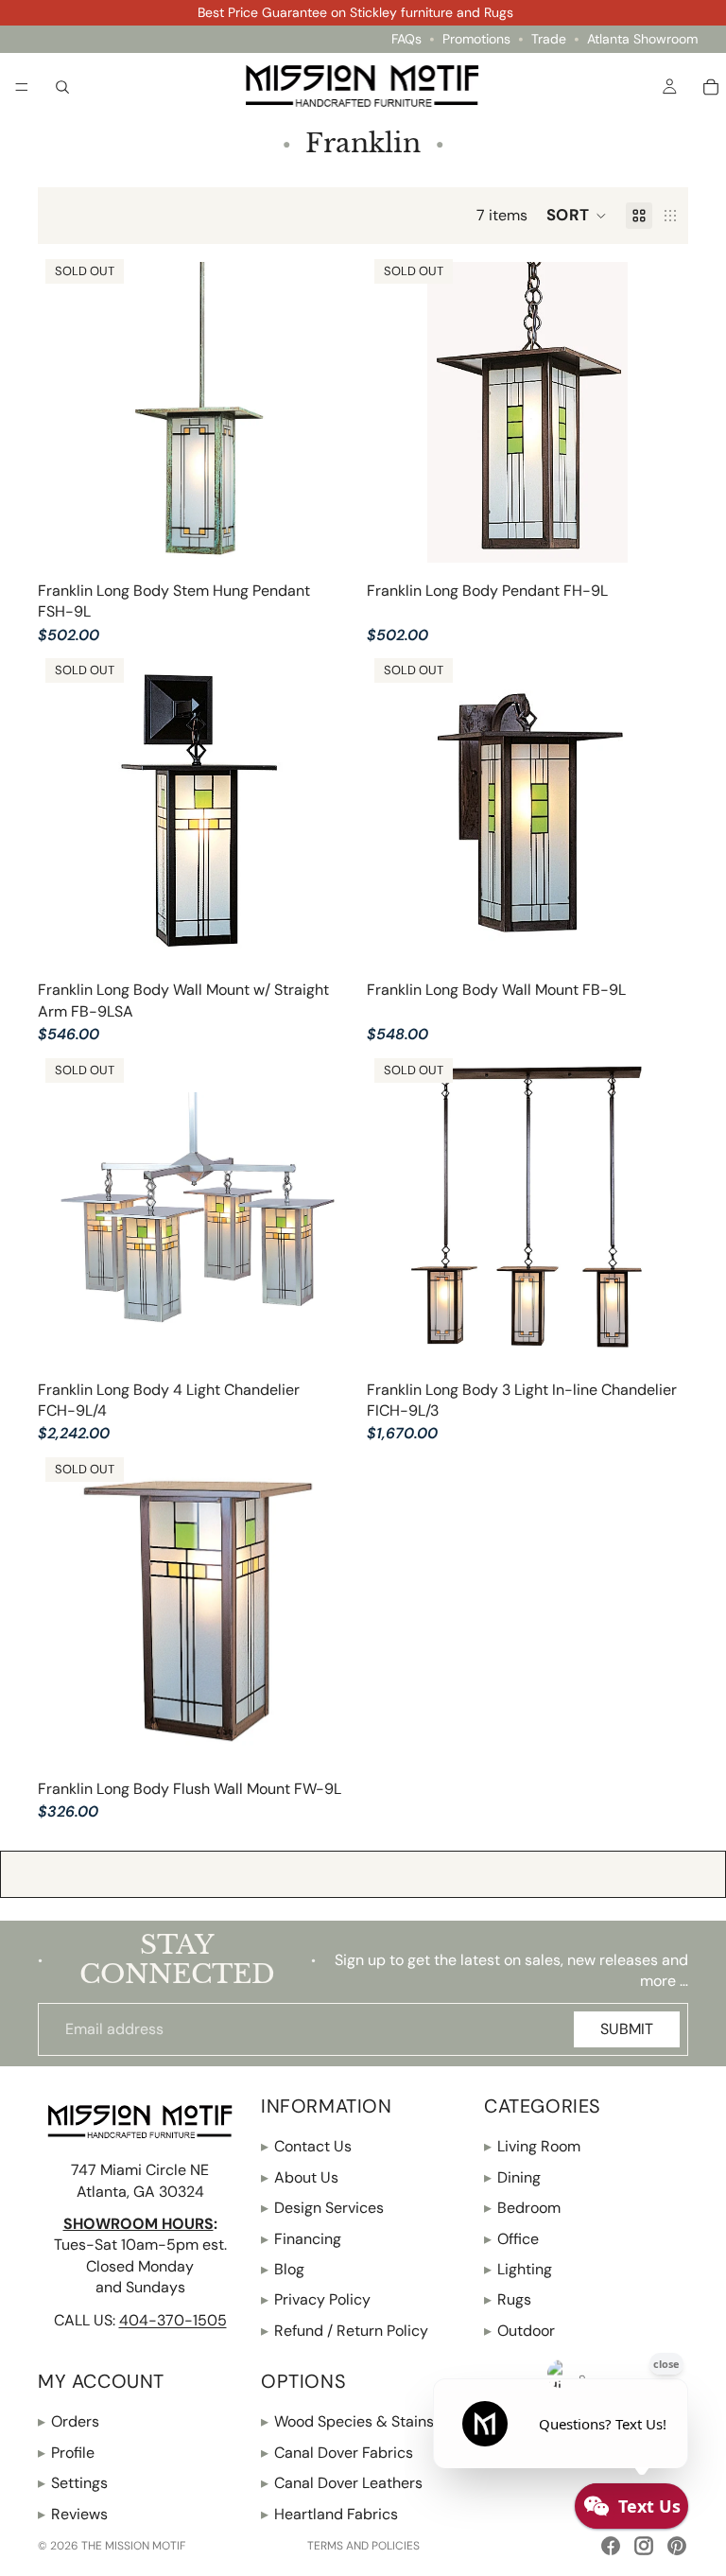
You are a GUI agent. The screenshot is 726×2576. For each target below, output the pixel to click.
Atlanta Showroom (642, 39)
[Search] (62, 86)
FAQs (406, 39)
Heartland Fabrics (329, 2514)
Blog (283, 2269)
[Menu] (22, 87)
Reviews (73, 2514)
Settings (73, 2483)
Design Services (322, 2208)
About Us (300, 2177)
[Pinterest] (677, 2546)
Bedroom (522, 2208)
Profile (66, 2453)
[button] (577, 216)
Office (511, 2239)
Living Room (532, 2146)
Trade (549, 39)
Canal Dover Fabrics (337, 2453)
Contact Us (306, 2146)
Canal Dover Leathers (342, 2483)
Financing (301, 2239)
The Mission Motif (133, 2546)
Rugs (508, 2299)
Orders (69, 2422)
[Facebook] (611, 2546)
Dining (512, 2177)
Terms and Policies (363, 2546)
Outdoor (519, 2331)
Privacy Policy (316, 2299)
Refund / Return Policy (345, 2331)
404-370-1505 (173, 2320)
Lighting (518, 2269)
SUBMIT (627, 2029)
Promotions (476, 39)
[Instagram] (644, 2546)
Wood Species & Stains (347, 2422)
